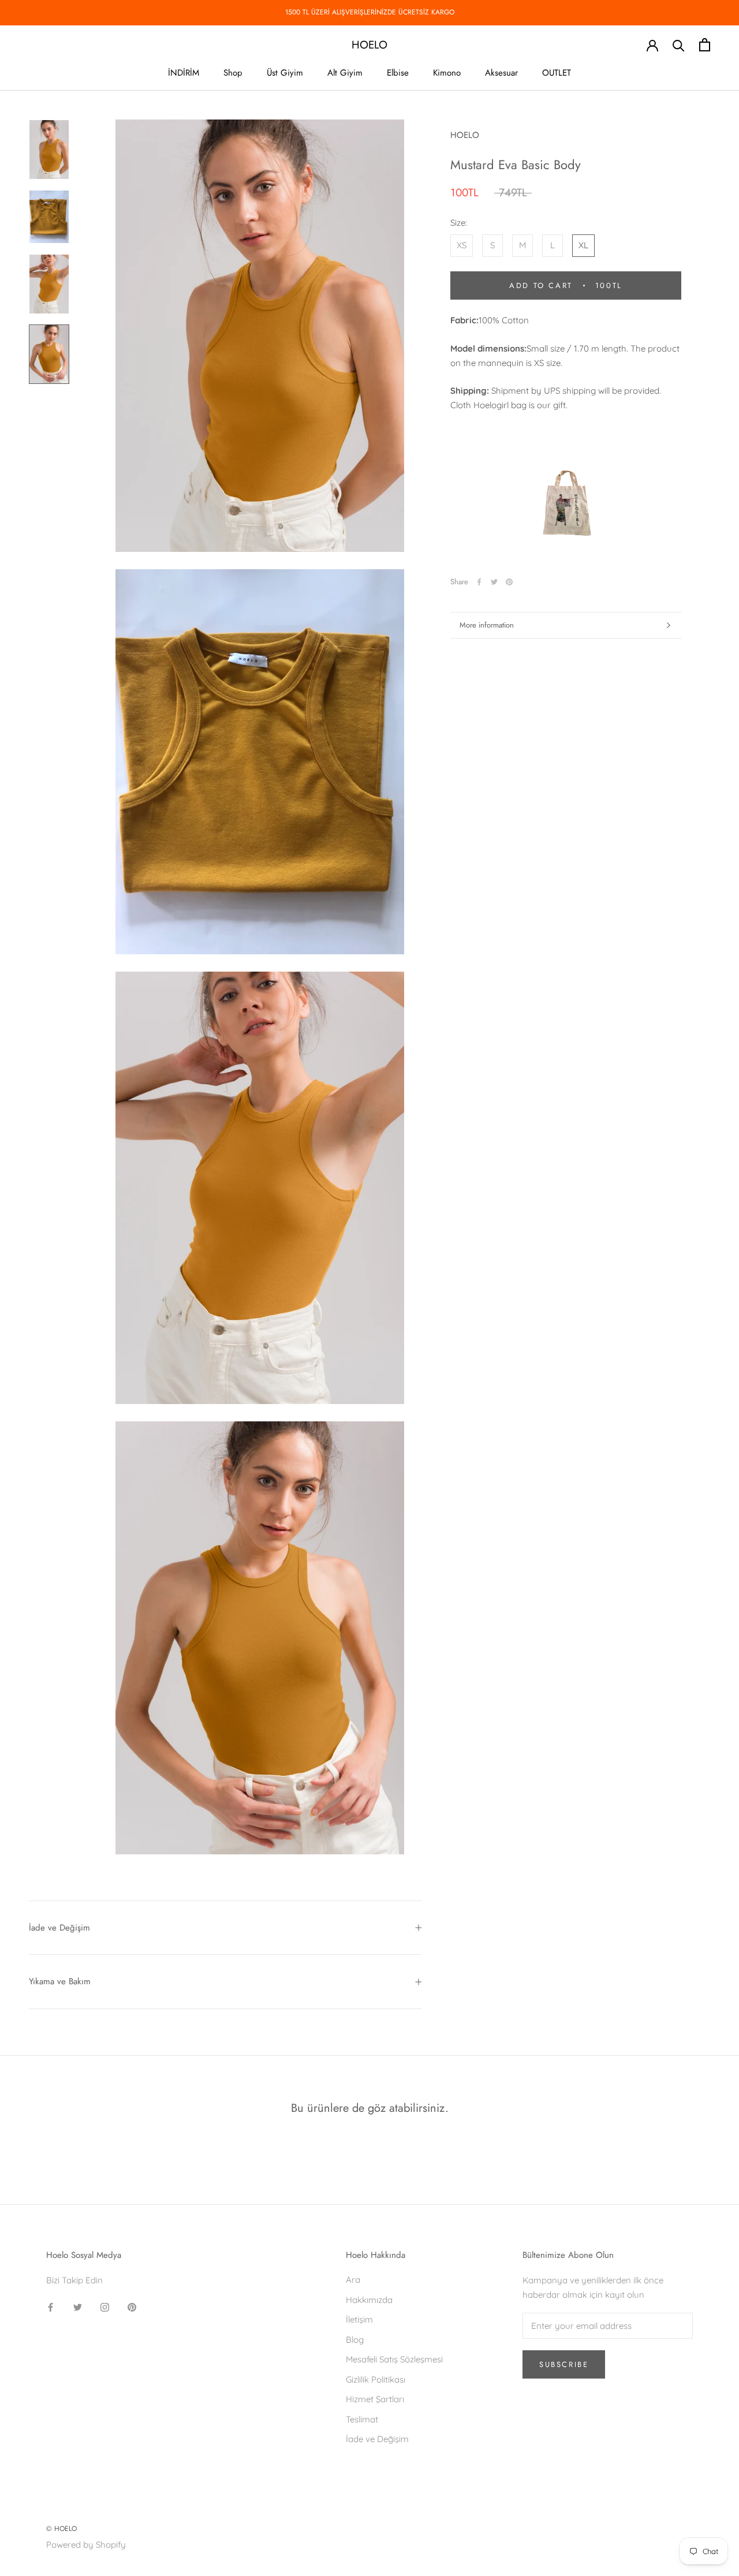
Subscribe (564, 2364)
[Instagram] (105, 2307)
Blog (355, 2340)
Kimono (447, 73)
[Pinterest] (509, 582)
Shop (233, 73)
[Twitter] (494, 582)
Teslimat (362, 2419)
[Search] (679, 45)
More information (487, 625)
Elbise (398, 73)
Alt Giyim (345, 73)
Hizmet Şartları (375, 2399)
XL (583, 245)
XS (462, 245)
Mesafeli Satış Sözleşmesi (394, 2359)
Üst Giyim (285, 73)
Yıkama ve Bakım (60, 1981)
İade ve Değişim (59, 1928)
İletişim (359, 2319)
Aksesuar (501, 73)
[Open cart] (705, 45)
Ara (353, 2280)
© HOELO (61, 2529)
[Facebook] (479, 582)
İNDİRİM (184, 73)
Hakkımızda (369, 2300)
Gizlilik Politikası (376, 2379)
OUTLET (557, 73)
